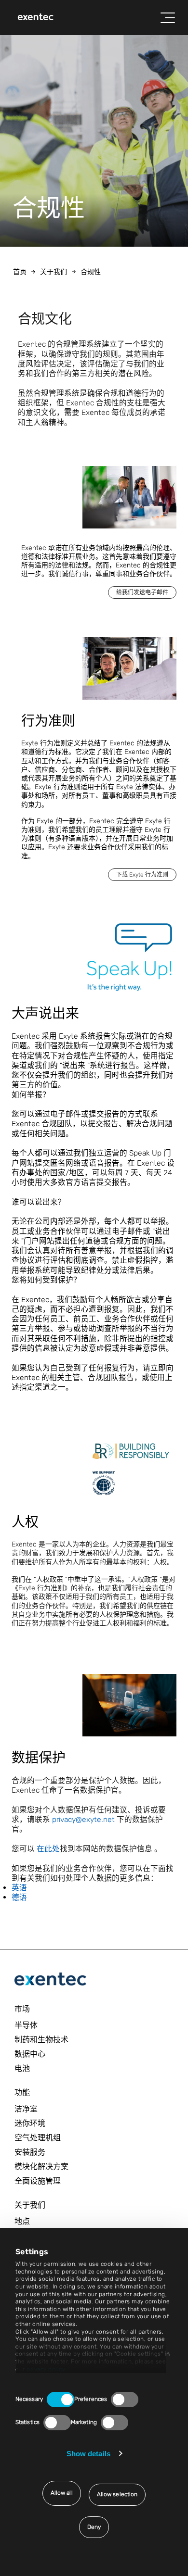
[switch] (125, 2400)
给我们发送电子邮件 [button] (142, 592)
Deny (94, 2527)
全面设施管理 (38, 2181)
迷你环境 (30, 2123)
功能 (22, 2092)
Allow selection (117, 2494)
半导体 (26, 2025)
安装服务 (30, 2152)
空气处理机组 (38, 2138)
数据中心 (30, 2054)
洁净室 (26, 2109)
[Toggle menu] (168, 18)
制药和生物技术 (41, 2040)
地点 (22, 2221)
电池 (22, 2068)
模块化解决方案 (41, 2167)
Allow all (62, 2493)
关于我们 (54, 272)
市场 (22, 2009)
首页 (20, 272)
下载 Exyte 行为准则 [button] (142, 875)
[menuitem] (36, 18)
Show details (88, 2454)
